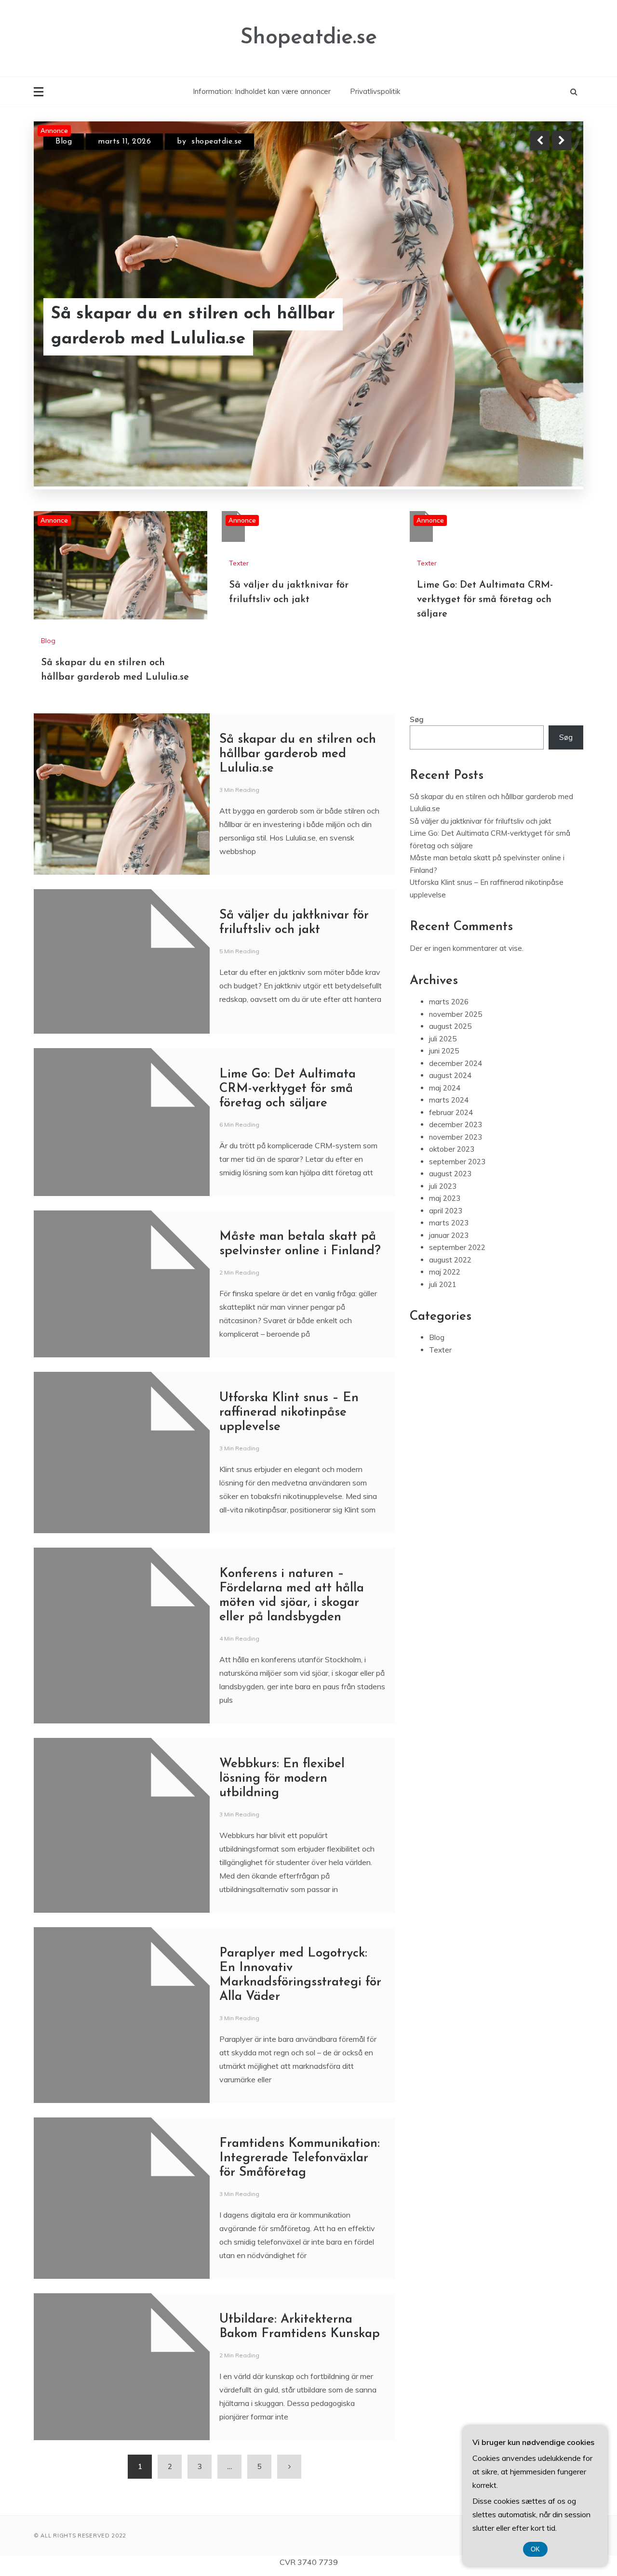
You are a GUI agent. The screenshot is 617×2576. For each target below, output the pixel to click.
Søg (417, 619)
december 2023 (456, 1024)
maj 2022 (445, 1172)
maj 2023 (445, 1098)
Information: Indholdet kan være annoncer (262, 91)
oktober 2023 (452, 1049)
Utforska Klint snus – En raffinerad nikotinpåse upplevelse (289, 1312)
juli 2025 (443, 939)
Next (562, 141)
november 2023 (456, 1037)
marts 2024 (449, 1000)
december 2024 (456, 963)
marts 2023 (449, 1123)
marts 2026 (449, 901)
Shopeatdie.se (308, 38)
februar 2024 (451, 1012)
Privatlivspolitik (375, 91)
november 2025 (456, 914)
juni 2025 (444, 951)
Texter (67, 142)
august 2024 (450, 975)
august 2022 (450, 1160)
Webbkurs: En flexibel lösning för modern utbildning (282, 1678)
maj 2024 (445, 988)
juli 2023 (443, 1086)
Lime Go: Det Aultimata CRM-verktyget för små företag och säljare (485, 499)
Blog (48, 540)
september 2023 (457, 1061)
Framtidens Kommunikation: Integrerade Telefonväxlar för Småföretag (300, 2058)
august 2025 (450, 926)
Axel (222, 142)
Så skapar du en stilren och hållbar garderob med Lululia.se (298, 654)
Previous (540, 141)
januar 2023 (449, 1135)
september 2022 (457, 1147)
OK (535, 2549)
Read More (544, 327)
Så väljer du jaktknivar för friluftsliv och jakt (197, 327)
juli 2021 (443, 1184)
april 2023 (446, 1111)
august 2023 (450, 1073)
